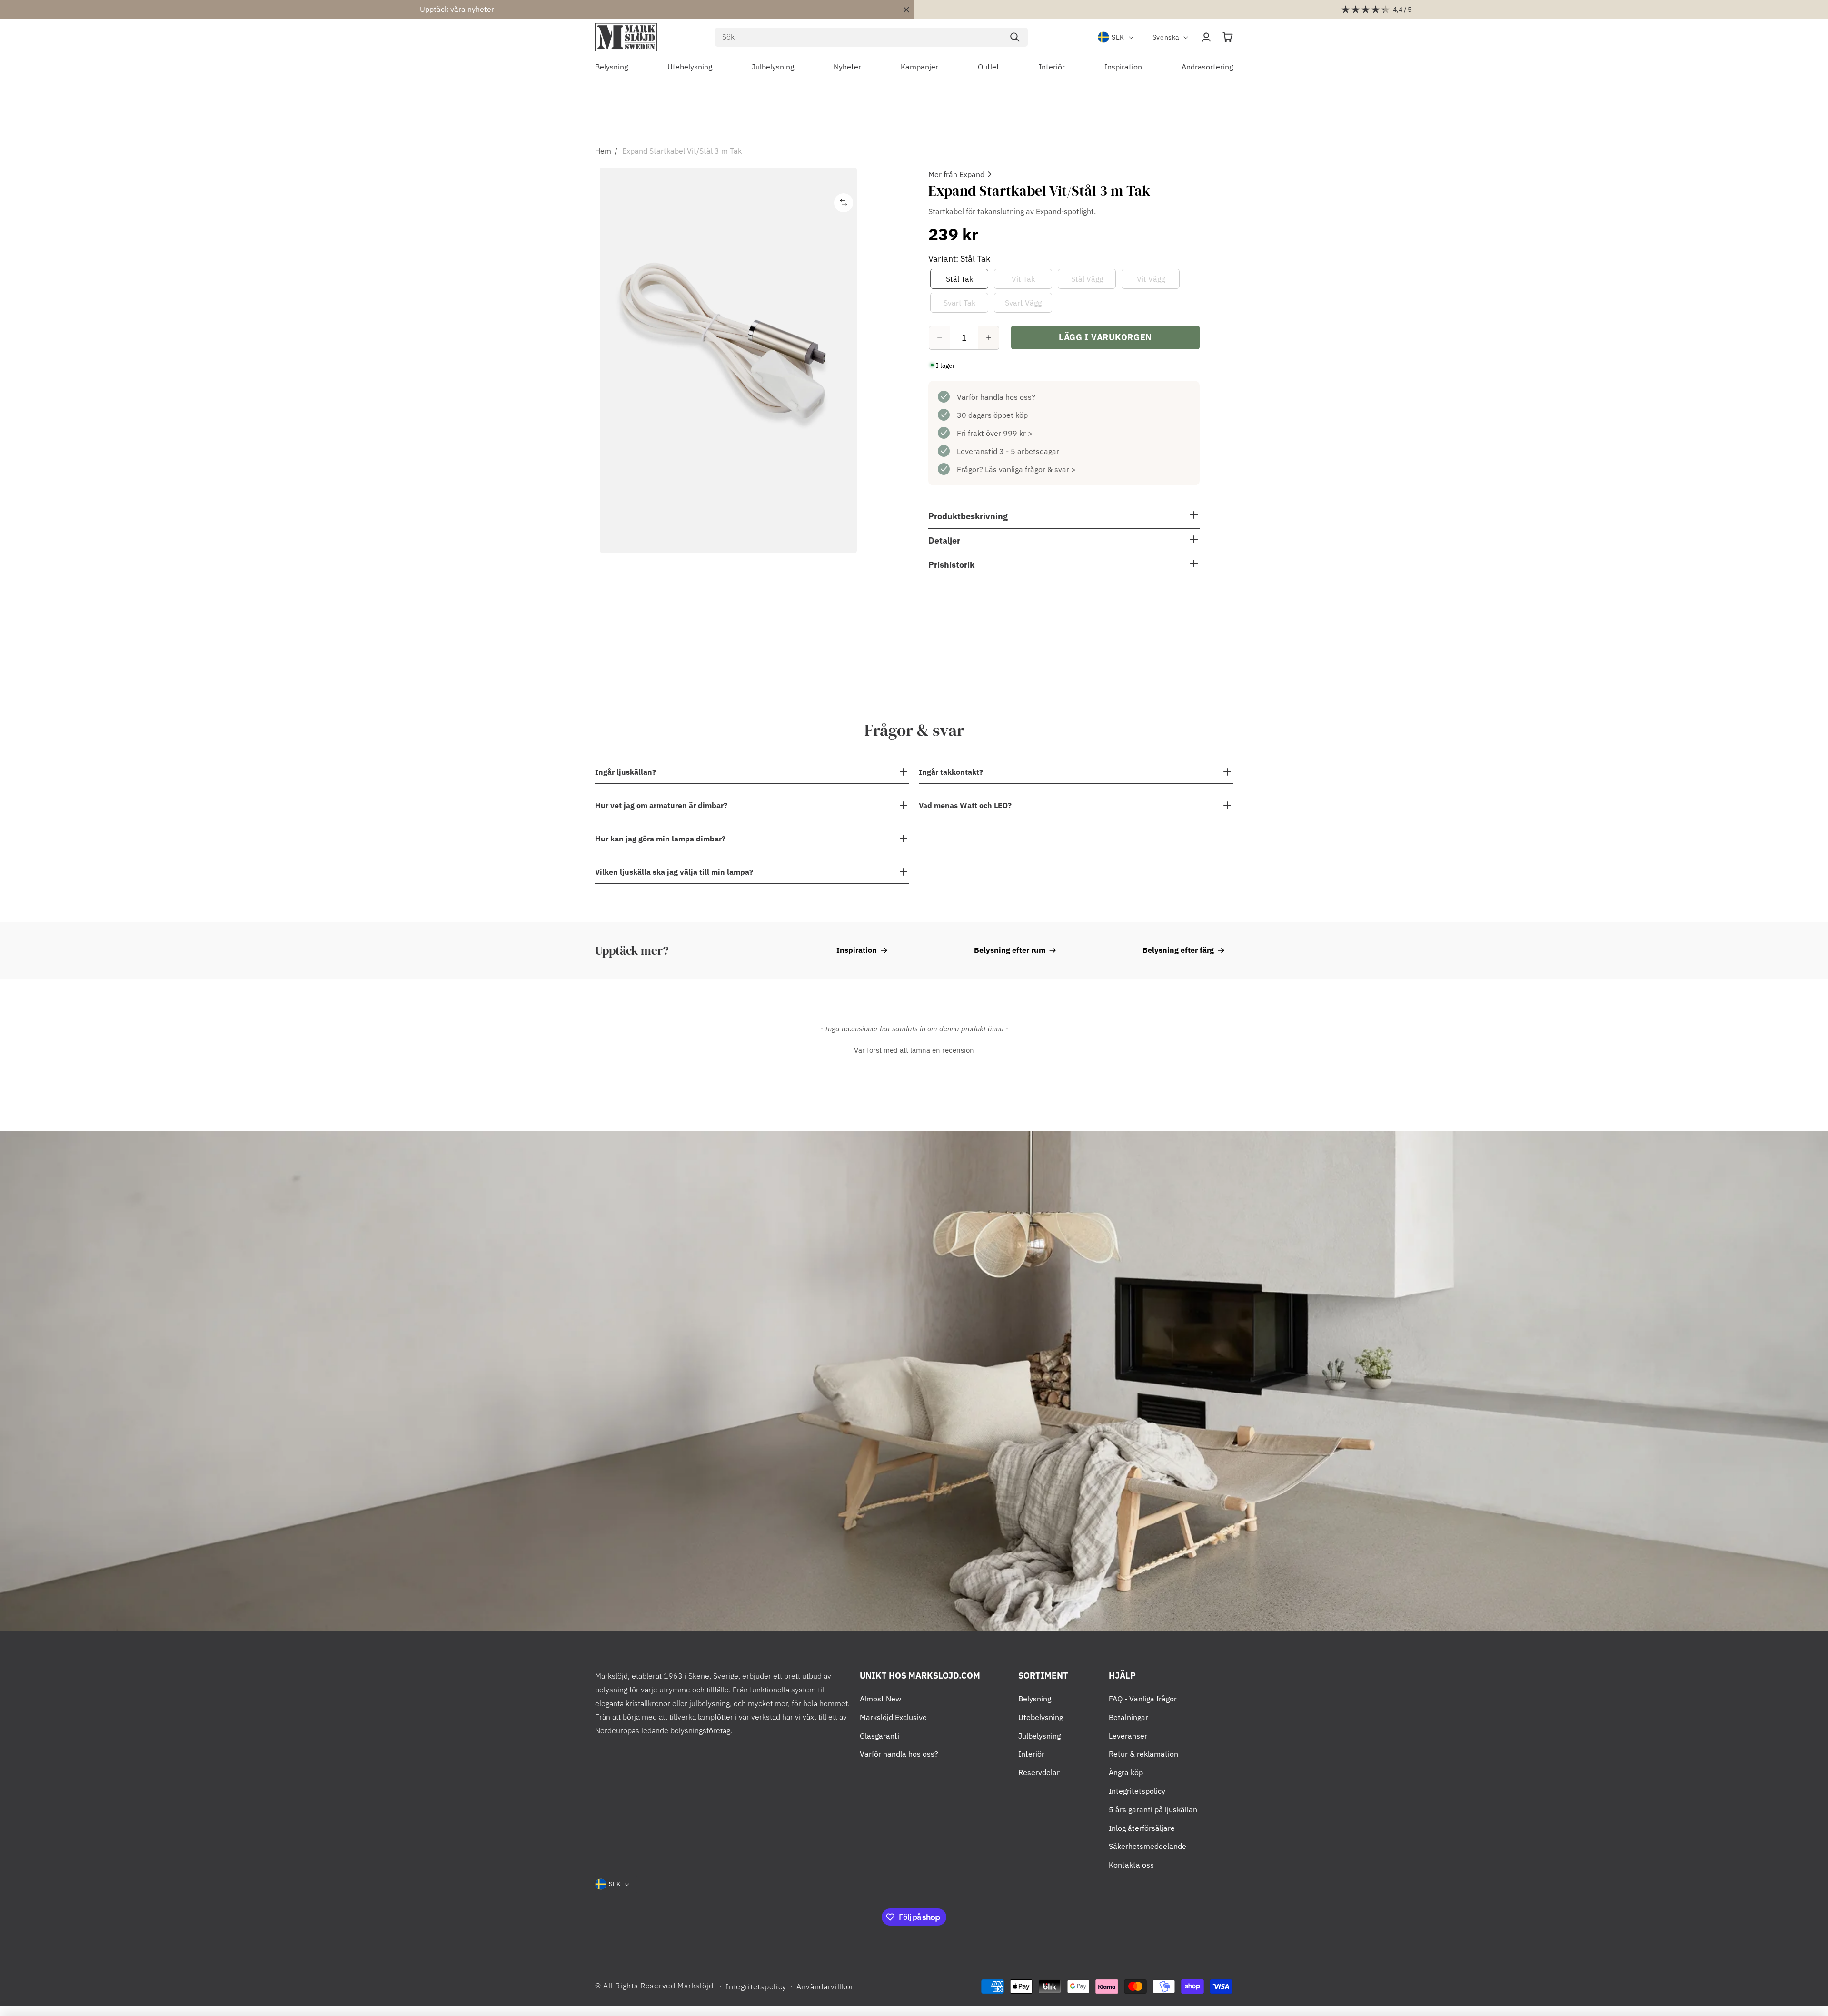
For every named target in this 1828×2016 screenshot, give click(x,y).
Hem (603, 151)
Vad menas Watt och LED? (965, 805)
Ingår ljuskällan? (626, 772)
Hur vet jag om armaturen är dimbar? (661, 805)
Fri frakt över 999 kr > (995, 433)
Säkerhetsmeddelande (1147, 1846)
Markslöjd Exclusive (893, 1717)
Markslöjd (695, 1986)
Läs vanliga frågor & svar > (1030, 469)
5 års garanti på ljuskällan (1153, 1809)
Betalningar (1128, 1717)
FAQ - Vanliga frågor (1143, 1699)
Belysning (1035, 1699)
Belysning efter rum (1010, 950)
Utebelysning (1041, 1717)
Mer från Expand (956, 174)
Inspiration (857, 950)
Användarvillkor (825, 1986)
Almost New (880, 1699)
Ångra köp (1126, 1772)
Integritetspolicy (1137, 1791)
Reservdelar (1039, 1772)
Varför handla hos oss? (996, 396)
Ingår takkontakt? (951, 772)
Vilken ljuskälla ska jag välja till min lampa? (674, 872)
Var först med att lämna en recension (914, 1050)
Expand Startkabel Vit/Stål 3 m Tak (682, 151)
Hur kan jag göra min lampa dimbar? (660, 839)
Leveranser (1128, 1736)
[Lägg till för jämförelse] (844, 203)
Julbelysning (1039, 1736)
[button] (1228, 37)
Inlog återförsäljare (1142, 1828)
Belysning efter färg (1178, 950)
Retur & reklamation (1143, 1754)
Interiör (1031, 1754)
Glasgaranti (879, 1736)
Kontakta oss (1131, 1865)
